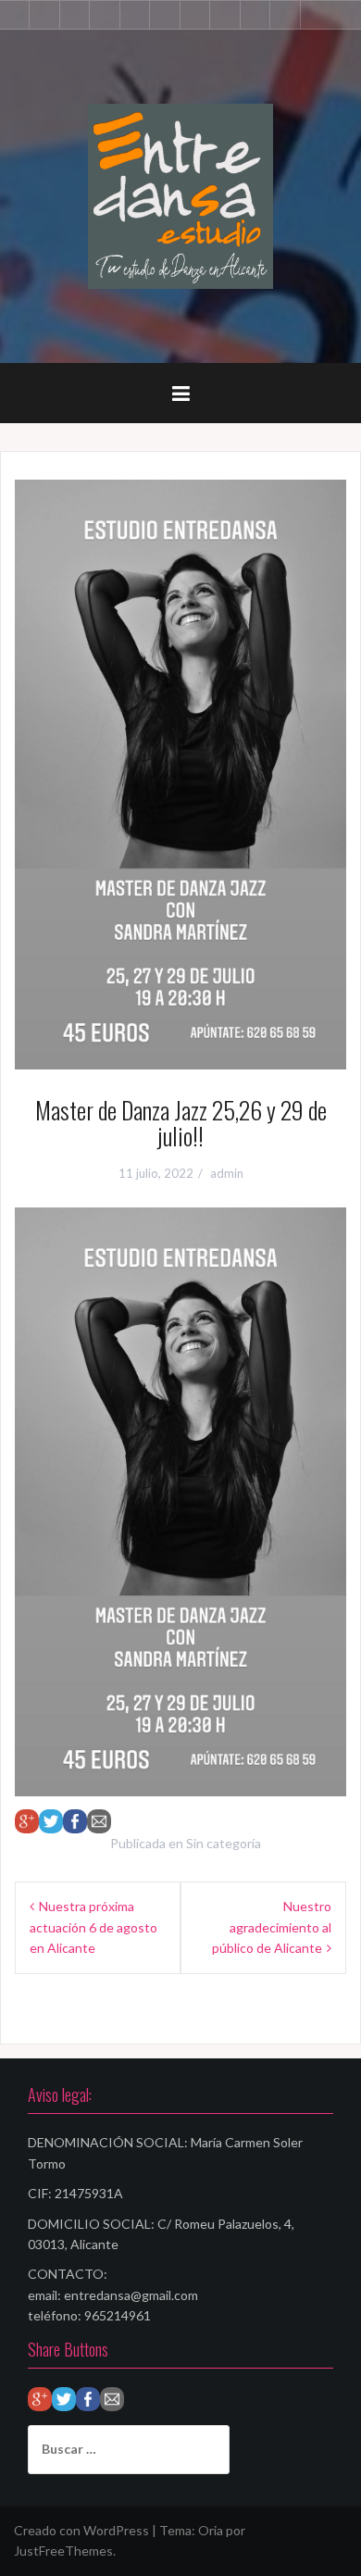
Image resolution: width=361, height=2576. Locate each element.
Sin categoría (224, 1843)
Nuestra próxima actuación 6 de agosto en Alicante (93, 1927)
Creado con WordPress (81, 2530)
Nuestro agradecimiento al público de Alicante (272, 1927)
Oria (211, 2530)
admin (227, 1173)
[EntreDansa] (180, 195)
